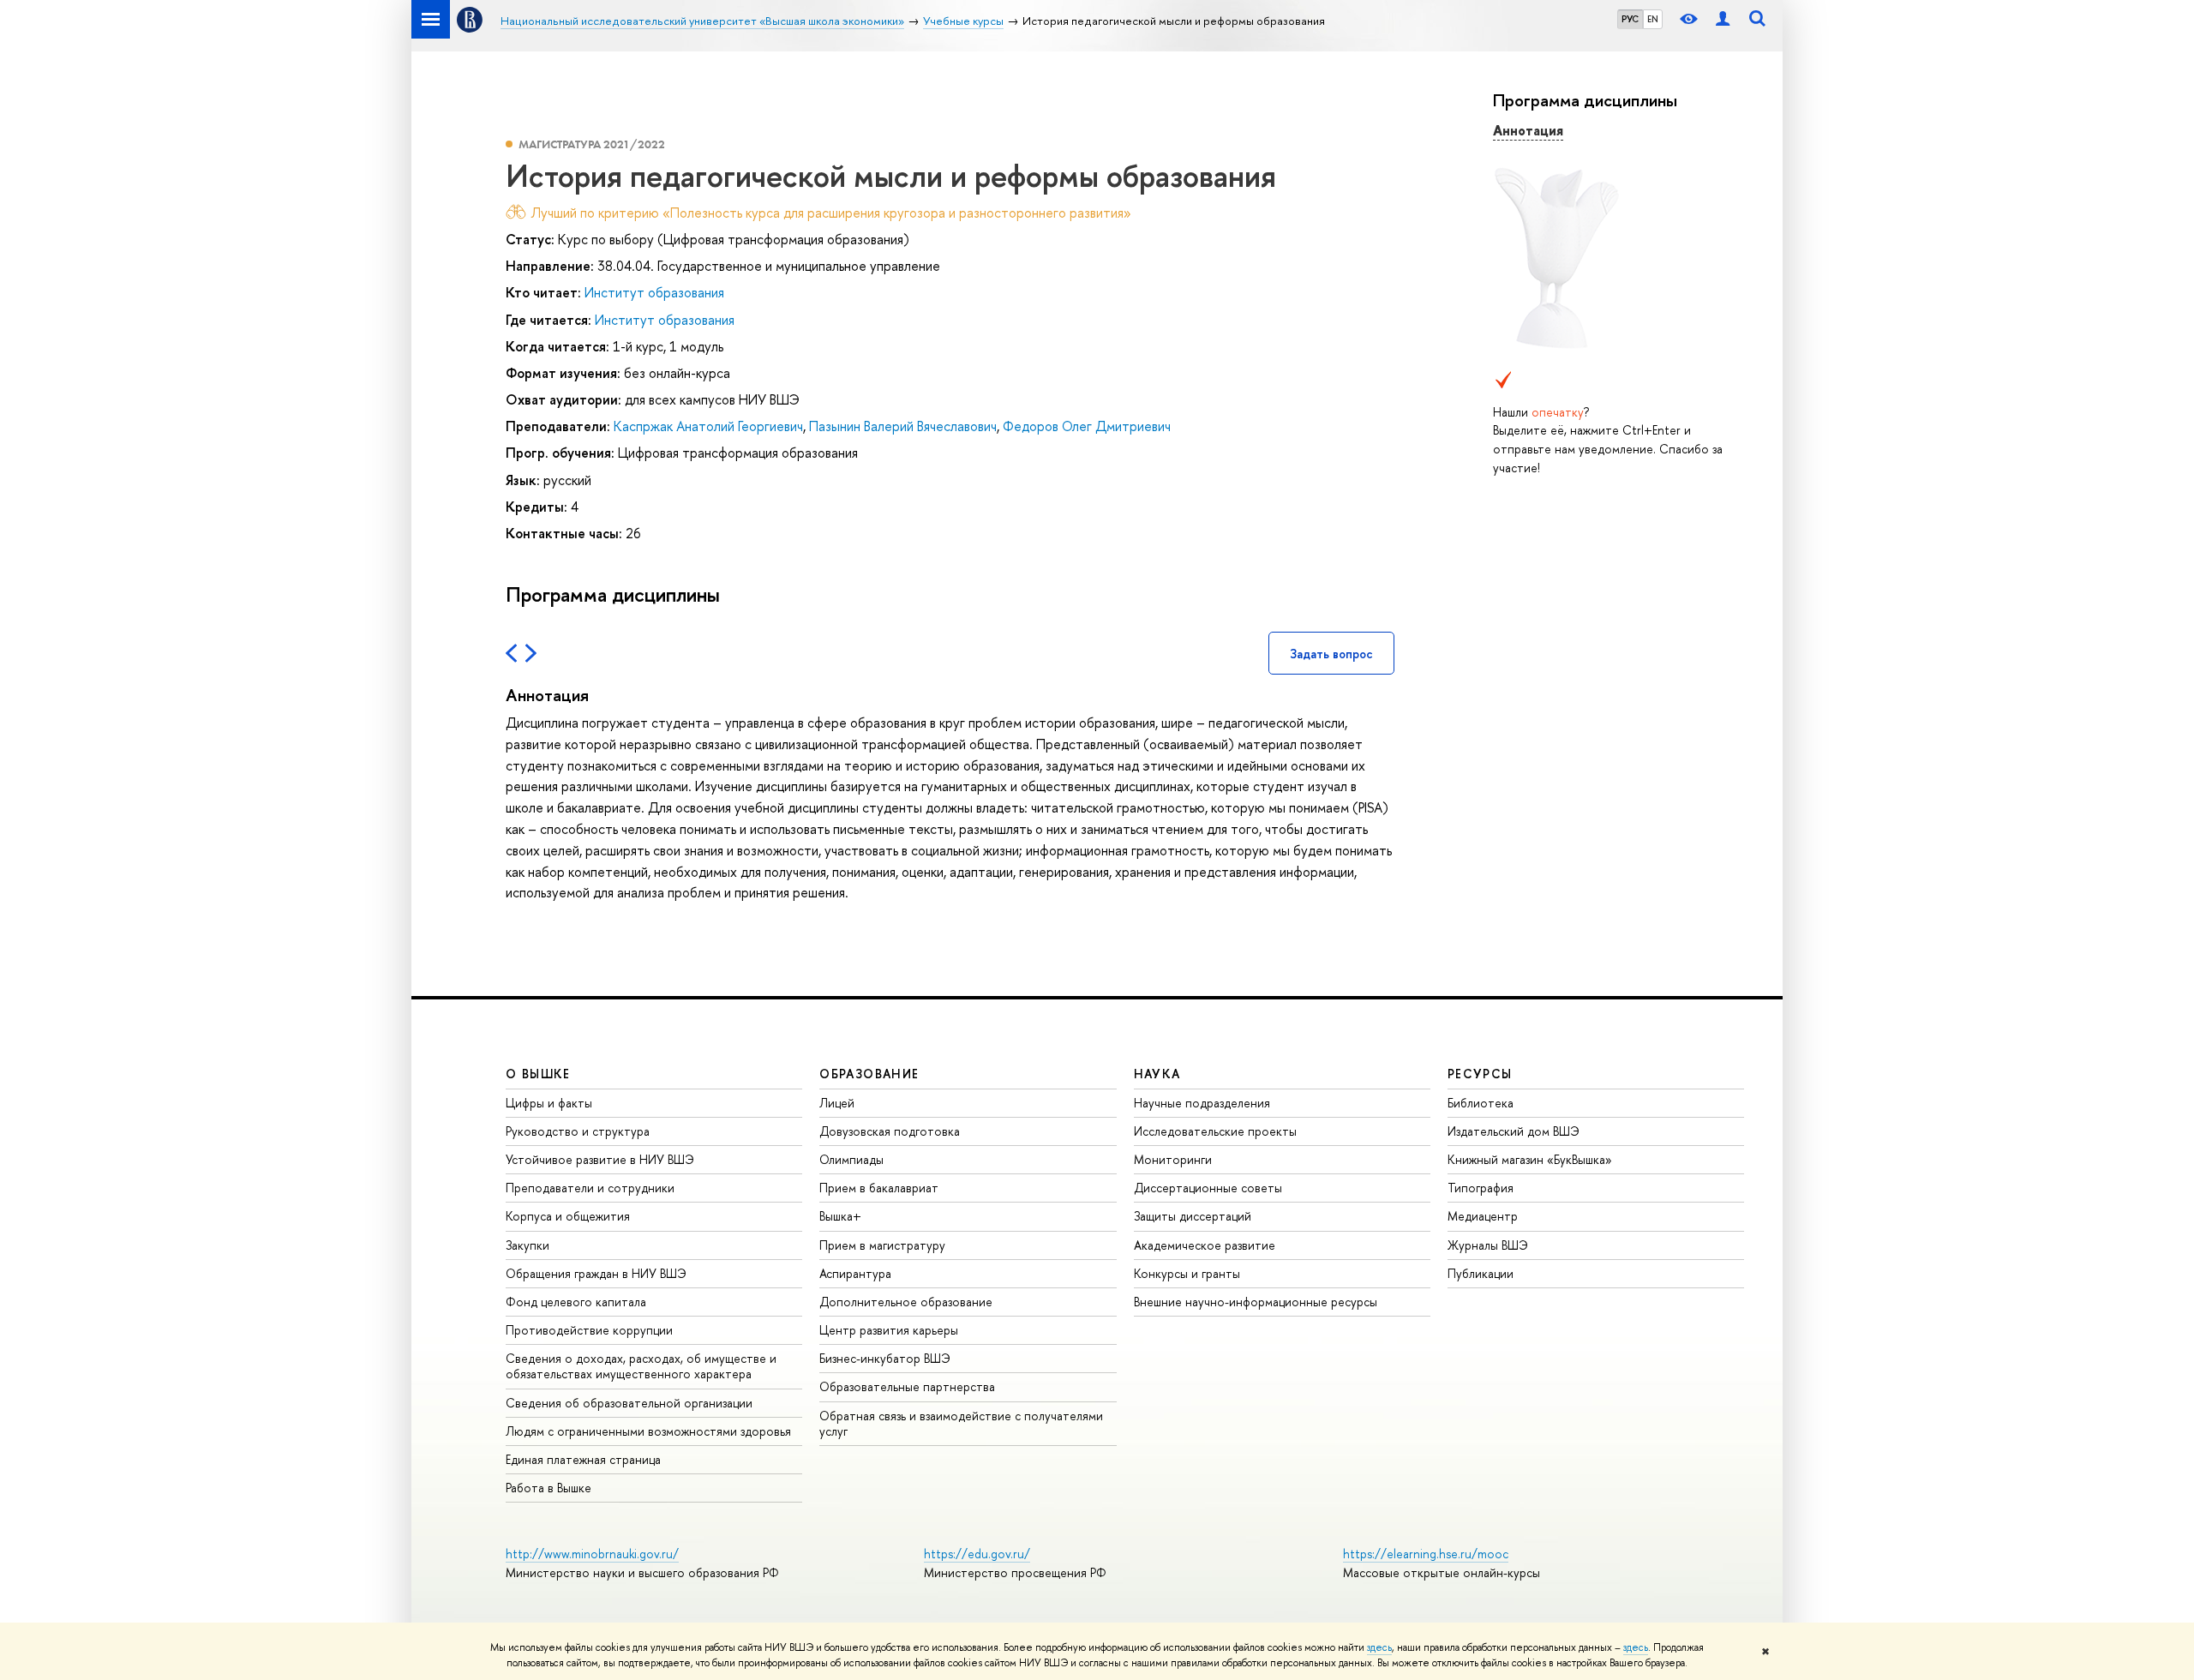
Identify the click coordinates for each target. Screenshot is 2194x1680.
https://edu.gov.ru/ (977, 1554)
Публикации (1481, 1273)
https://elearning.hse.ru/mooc (1426, 1554)
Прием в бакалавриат (879, 1188)
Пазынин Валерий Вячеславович (903, 426)
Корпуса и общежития (568, 1216)
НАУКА (1157, 1074)
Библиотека (1481, 1103)
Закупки (528, 1245)
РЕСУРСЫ (1480, 1074)
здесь (1379, 1647)
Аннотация (1528, 130)
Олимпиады (851, 1159)
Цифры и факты (549, 1103)
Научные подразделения (1202, 1103)
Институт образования (654, 292)
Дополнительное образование (906, 1302)
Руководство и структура (578, 1131)
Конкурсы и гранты (1187, 1273)
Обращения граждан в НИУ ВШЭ (596, 1273)
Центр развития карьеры (889, 1330)
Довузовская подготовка (890, 1131)
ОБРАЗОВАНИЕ (869, 1074)
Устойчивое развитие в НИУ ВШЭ (600, 1159)
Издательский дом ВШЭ (1514, 1131)
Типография (1481, 1188)
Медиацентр (1483, 1216)
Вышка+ (840, 1216)
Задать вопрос (1331, 654)
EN (1653, 19)
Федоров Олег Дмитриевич (1087, 426)
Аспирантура (855, 1273)
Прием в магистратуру (882, 1245)
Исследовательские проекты (1215, 1131)
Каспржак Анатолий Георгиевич (708, 426)
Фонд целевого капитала (576, 1302)
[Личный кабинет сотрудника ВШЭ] (1723, 19)
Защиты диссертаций (1193, 1216)
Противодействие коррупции (589, 1330)
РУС (1630, 19)
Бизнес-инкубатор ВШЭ (885, 1358)
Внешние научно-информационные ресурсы (1256, 1302)
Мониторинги (1173, 1159)
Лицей (837, 1103)
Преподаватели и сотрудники (590, 1188)
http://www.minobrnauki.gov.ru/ (592, 1554)
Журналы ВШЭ (1488, 1245)
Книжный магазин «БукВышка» (1530, 1159)
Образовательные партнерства (907, 1386)
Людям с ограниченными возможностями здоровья (648, 1431)
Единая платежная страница (583, 1459)
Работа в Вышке (548, 1488)
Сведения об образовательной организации (629, 1403)
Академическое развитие (1205, 1245)
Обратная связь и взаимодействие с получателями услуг (961, 1423)
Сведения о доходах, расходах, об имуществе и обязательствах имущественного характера (641, 1366)
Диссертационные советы (1208, 1188)
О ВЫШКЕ (538, 1074)
